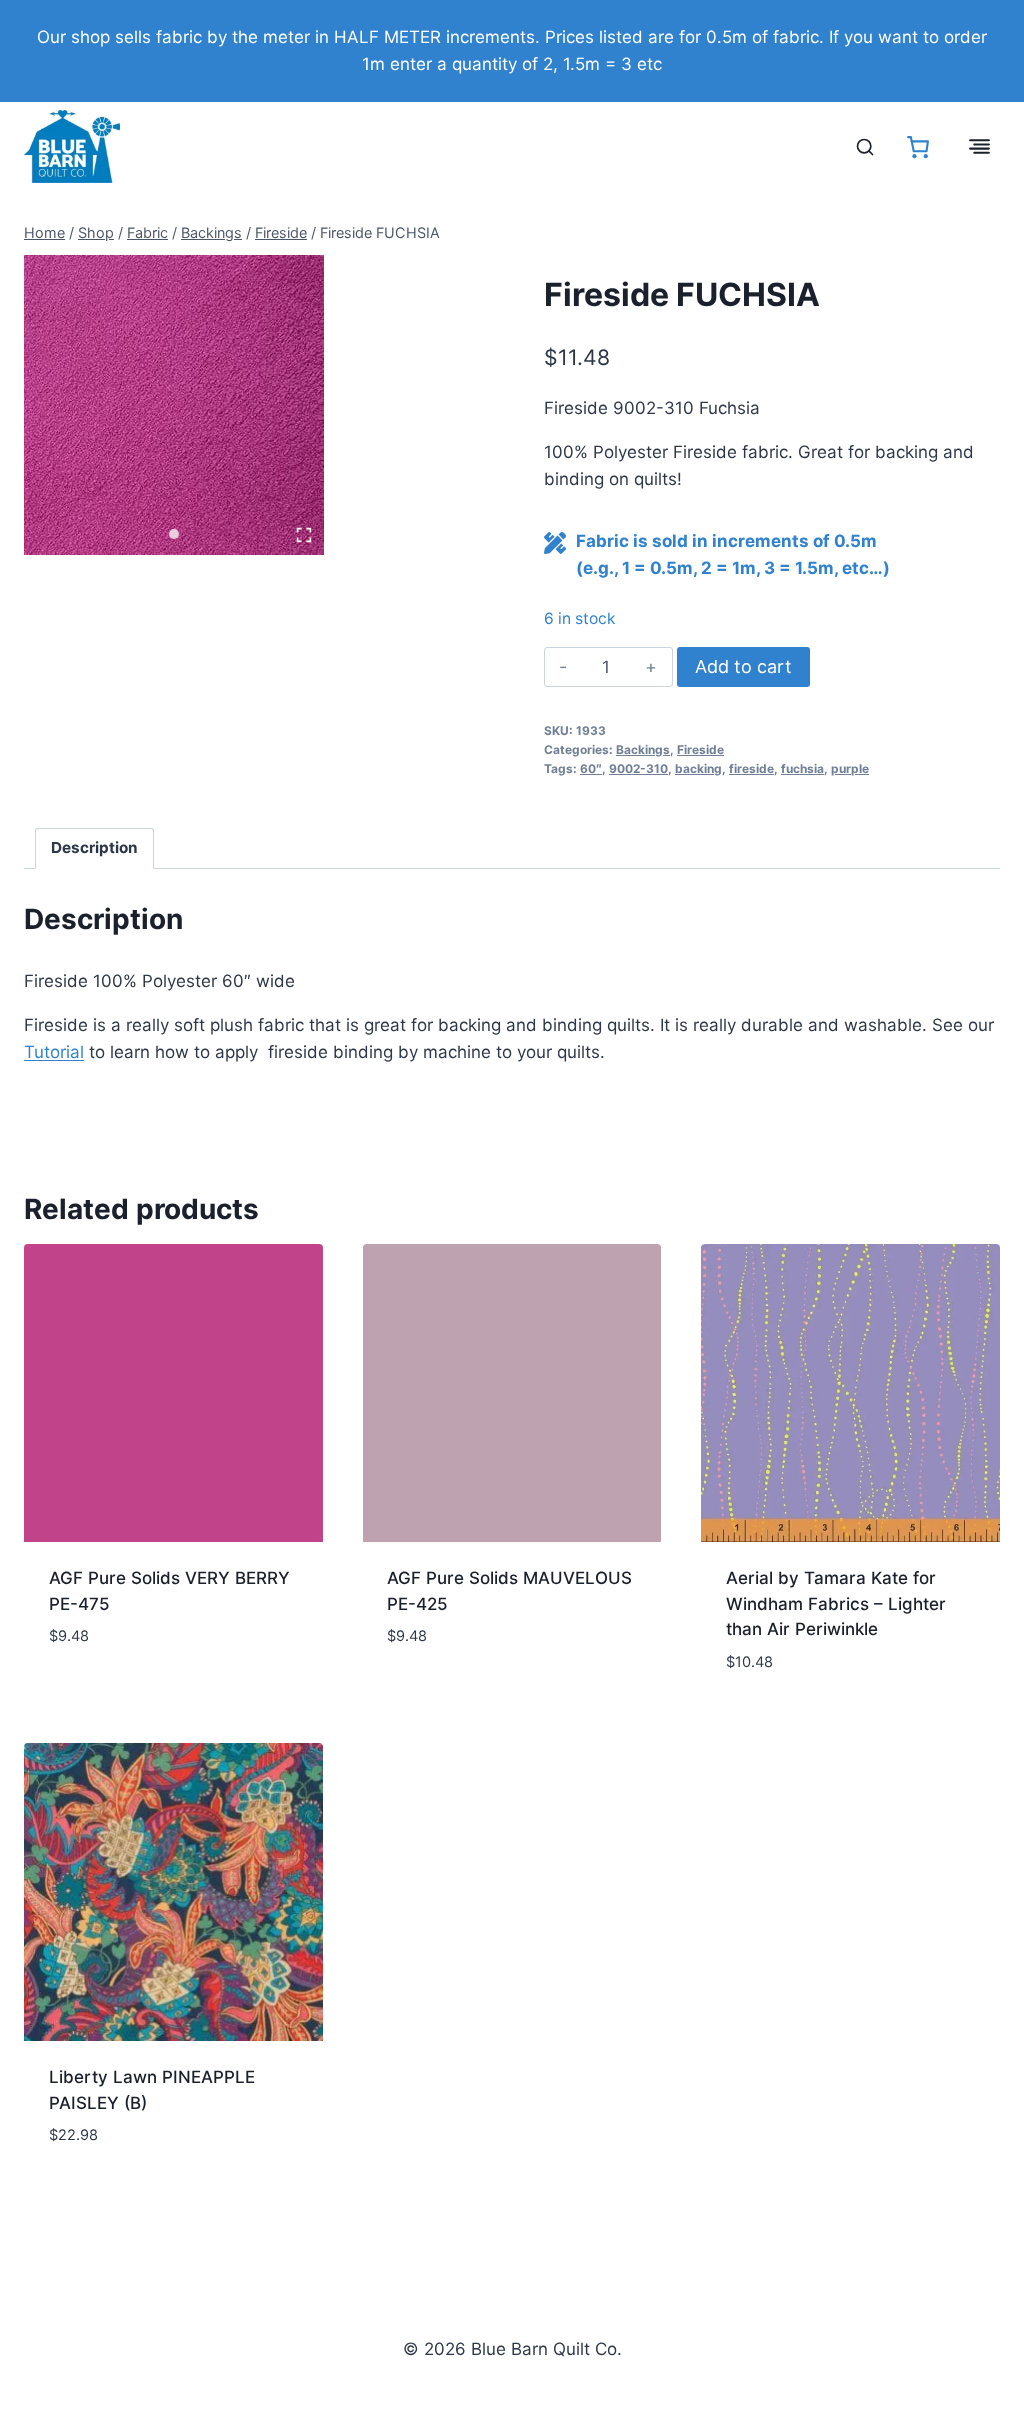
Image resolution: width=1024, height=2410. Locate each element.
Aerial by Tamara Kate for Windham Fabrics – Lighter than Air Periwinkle (836, 1603)
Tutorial (54, 1052)
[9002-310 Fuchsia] (174, 405)
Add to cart (743, 666)
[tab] (174, 534)
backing (698, 768)
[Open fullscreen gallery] (304, 535)
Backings (643, 749)
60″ (591, 768)
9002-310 (638, 768)
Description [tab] (94, 847)
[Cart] (918, 147)
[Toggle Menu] (979, 146)
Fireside (700, 749)
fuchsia (802, 768)
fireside (751, 768)
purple (850, 768)
